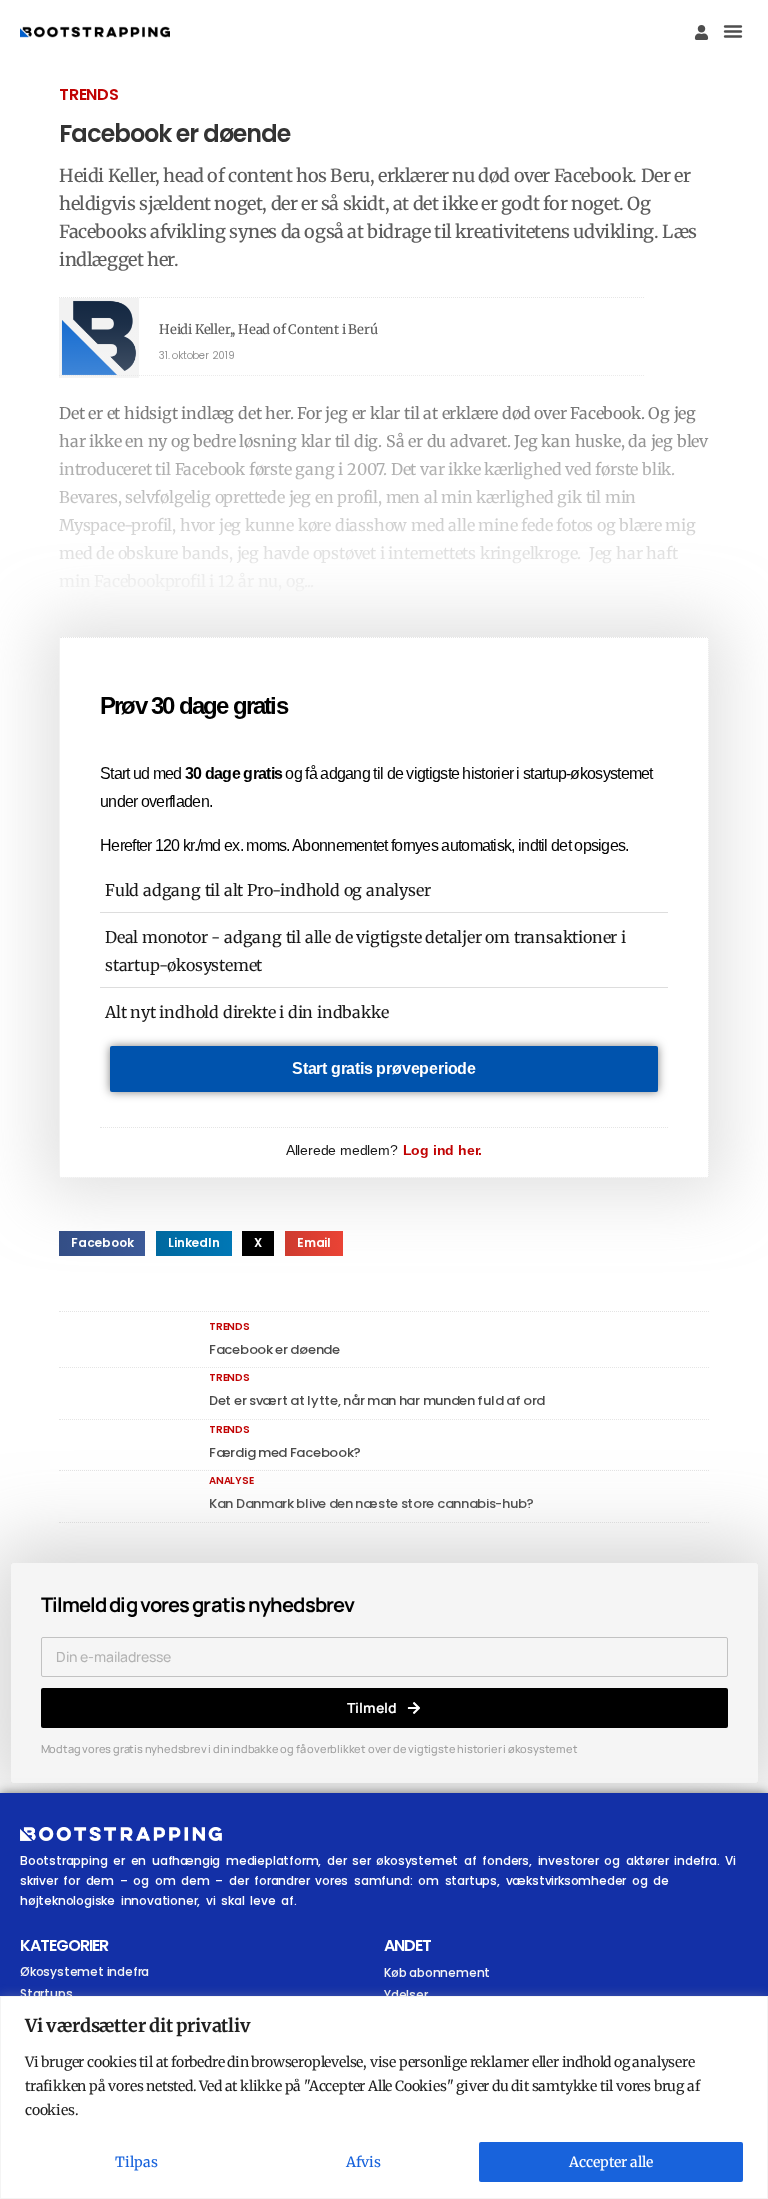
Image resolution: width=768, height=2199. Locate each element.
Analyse (231, 1480)
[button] (733, 31)
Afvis (363, 2162)
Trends (89, 94)
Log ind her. (443, 1150)
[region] (384, 2097)
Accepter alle (611, 2162)
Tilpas (136, 2162)
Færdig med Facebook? (285, 1452)
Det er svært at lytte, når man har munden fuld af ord (377, 1400)
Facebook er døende (274, 1349)
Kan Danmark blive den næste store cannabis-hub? (371, 1503)
